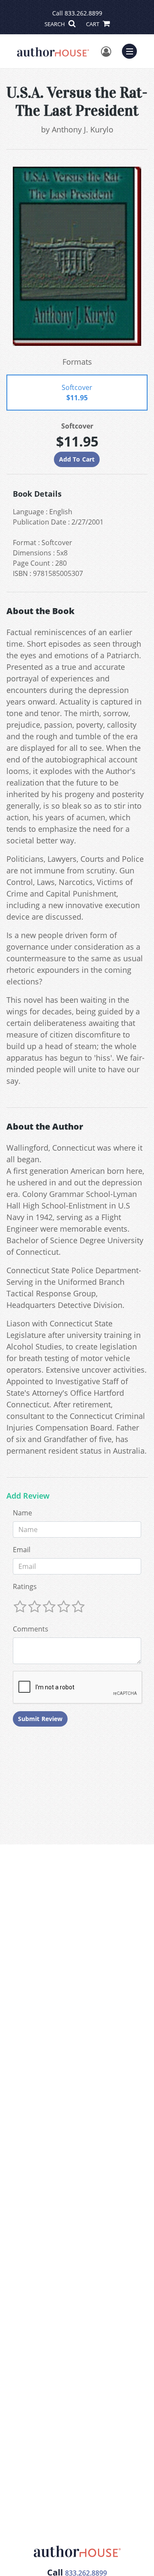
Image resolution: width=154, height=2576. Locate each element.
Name (22, 1513)
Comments (31, 1629)
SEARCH (55, 24)
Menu (132, 50)
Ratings (25, 1586)
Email (22, 1550)
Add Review (28, 1496)
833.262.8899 (83, 13)
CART (93, 24)
